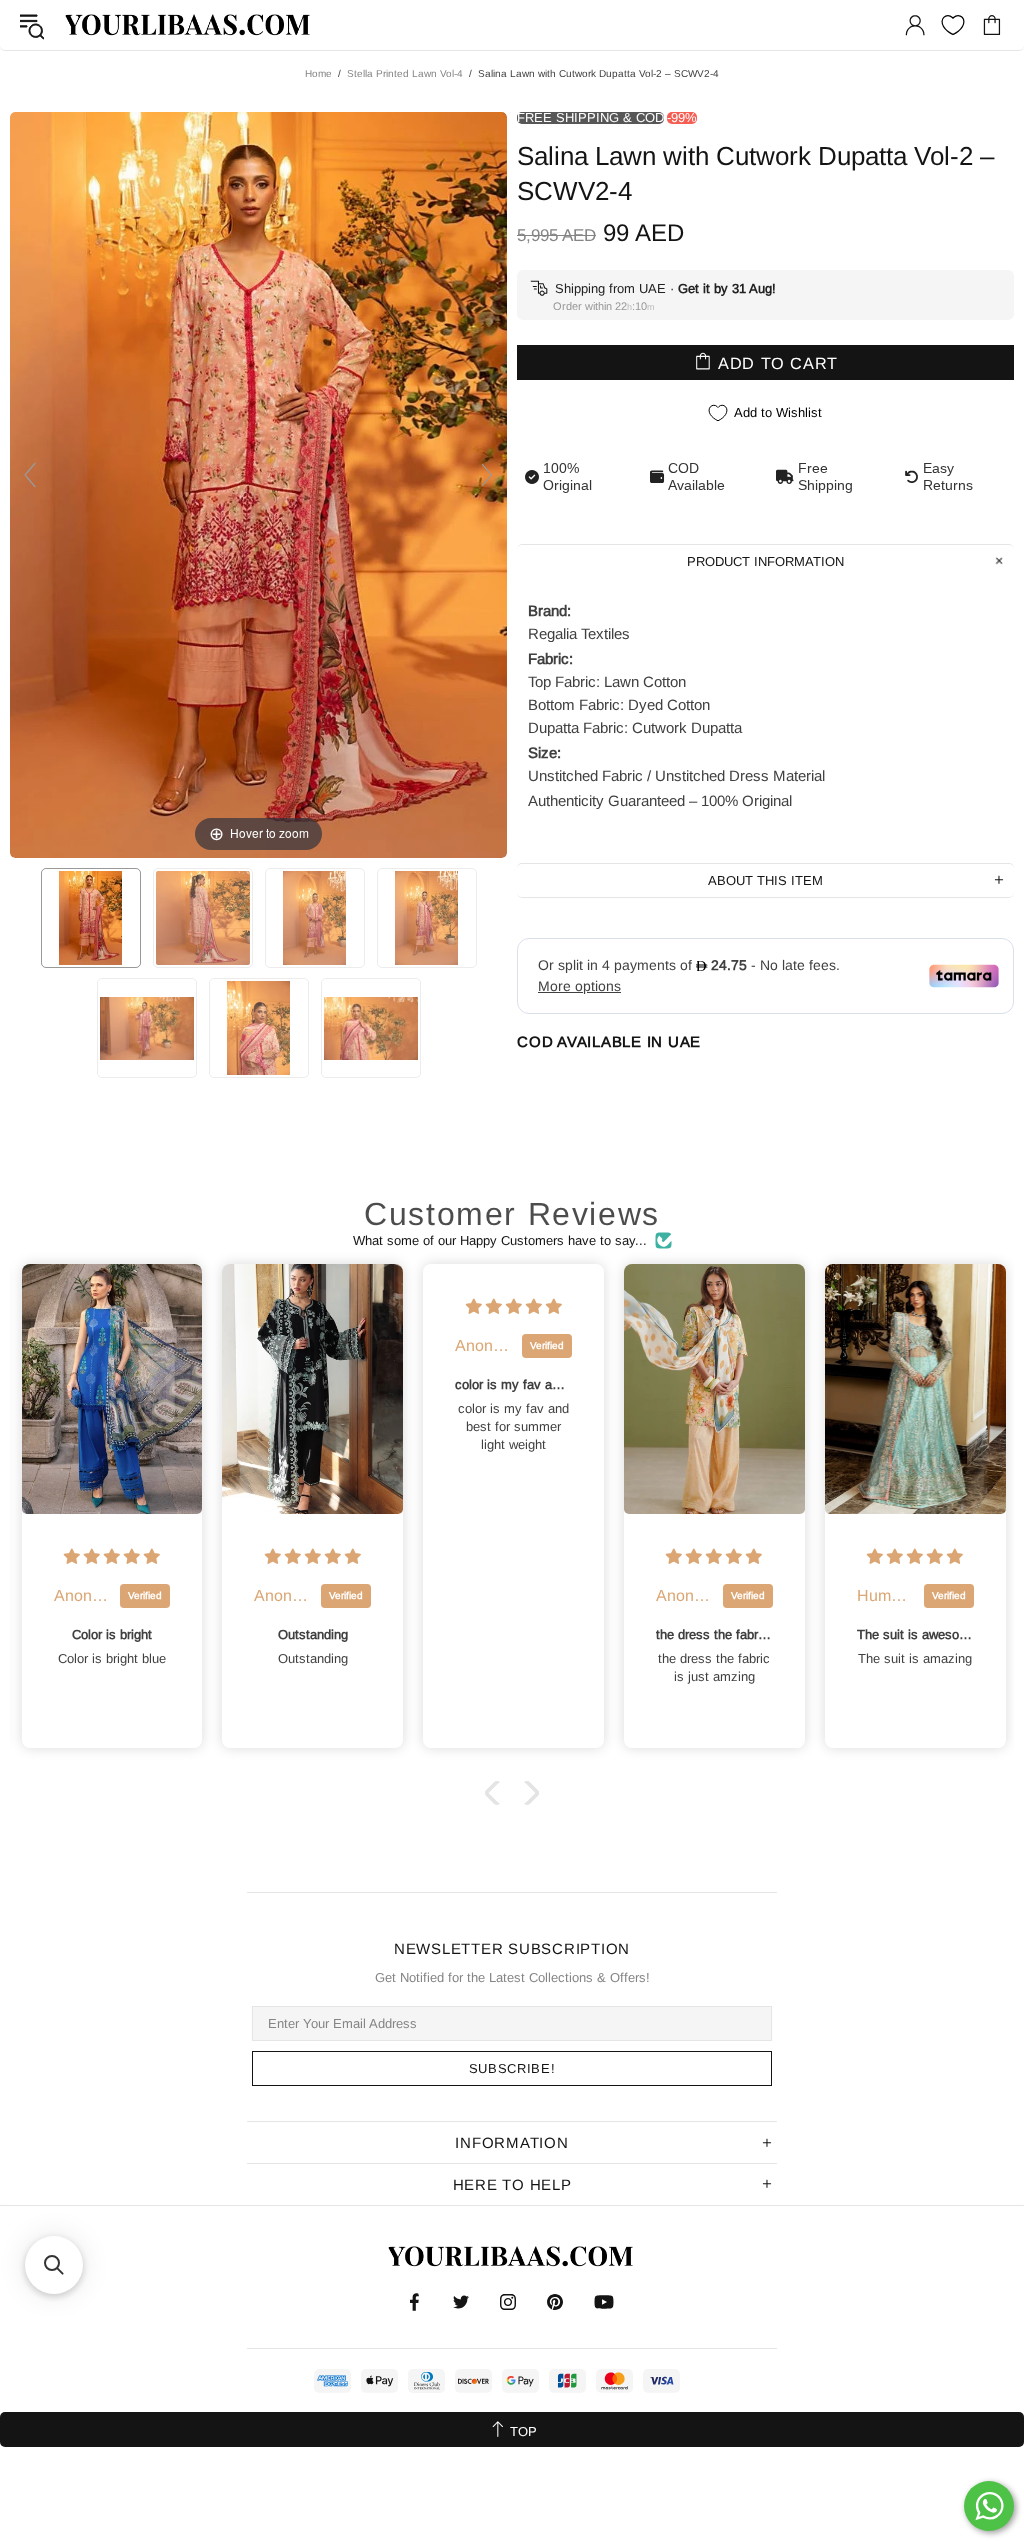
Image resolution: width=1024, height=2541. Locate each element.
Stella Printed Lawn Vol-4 (405, 73)
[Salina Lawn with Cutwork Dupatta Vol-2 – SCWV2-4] (91, 918)
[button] (497, 1793)
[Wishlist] (953, 25)
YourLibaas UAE (189, 24)
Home (318, 73)
